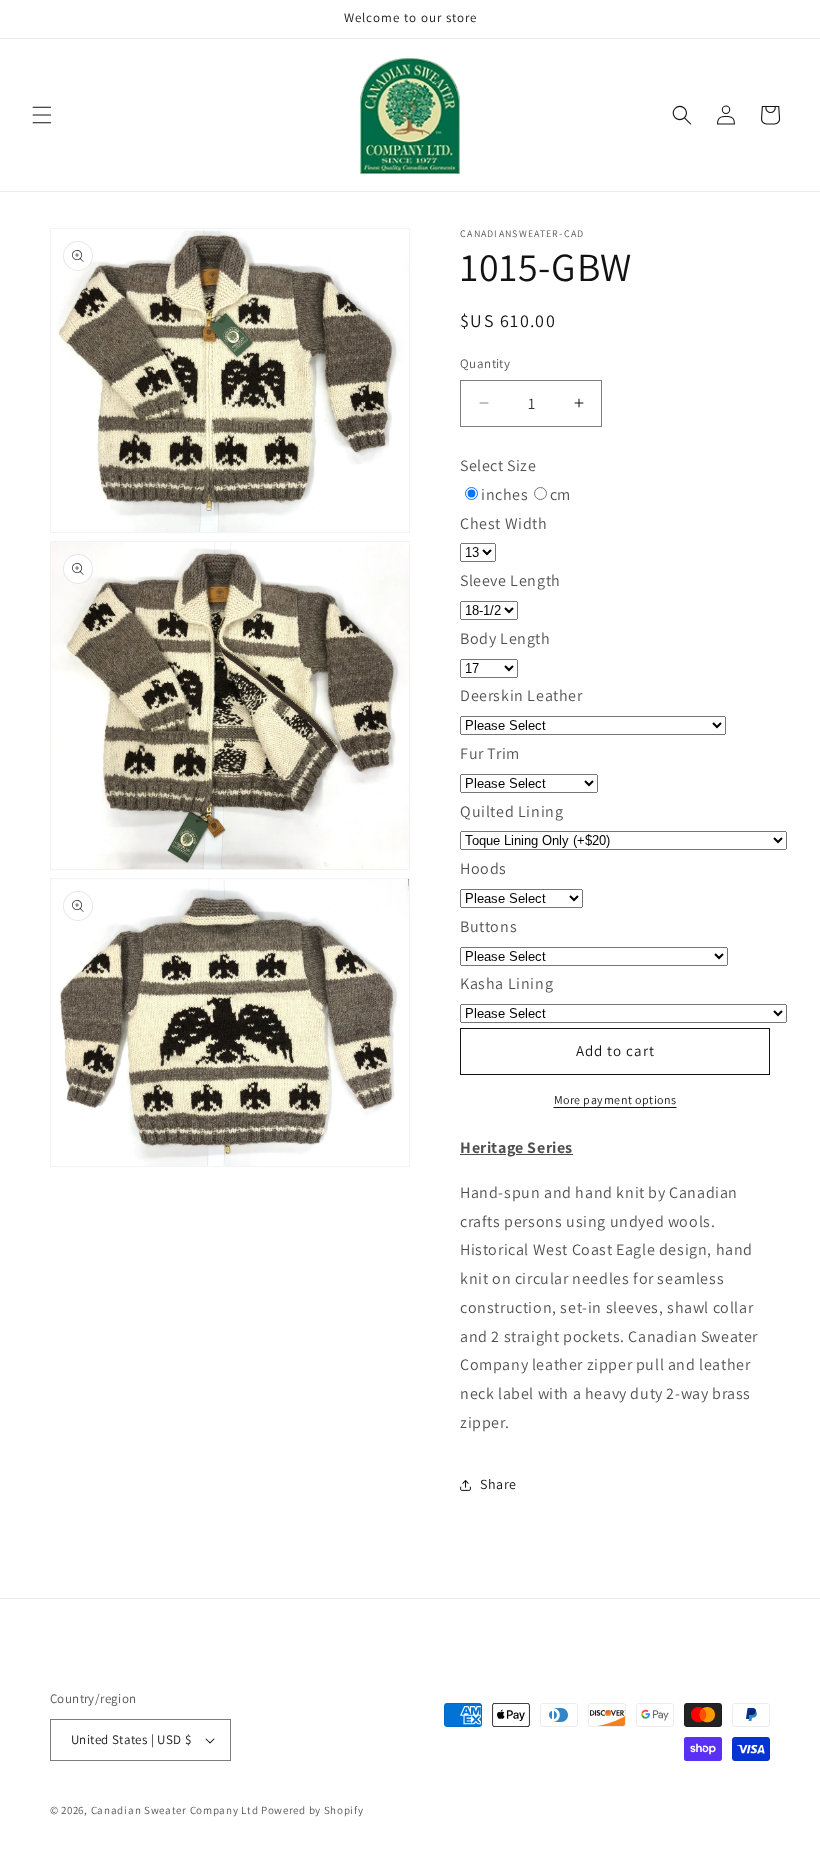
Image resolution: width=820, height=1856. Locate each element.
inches (505, 494)
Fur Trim (490, 753)
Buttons (488, 926)
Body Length (505, 638)
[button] (42, 115)
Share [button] (498, 1484)
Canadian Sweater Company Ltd (175, 1810)
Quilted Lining (511, 811)
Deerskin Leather (521, 695)
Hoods (483, 868)
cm (560, 494)
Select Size (498, 465)
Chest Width (504, 523)
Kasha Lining (506, 983)
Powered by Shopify (312, 1810)
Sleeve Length (510, 580)
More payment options (615, 1099)
